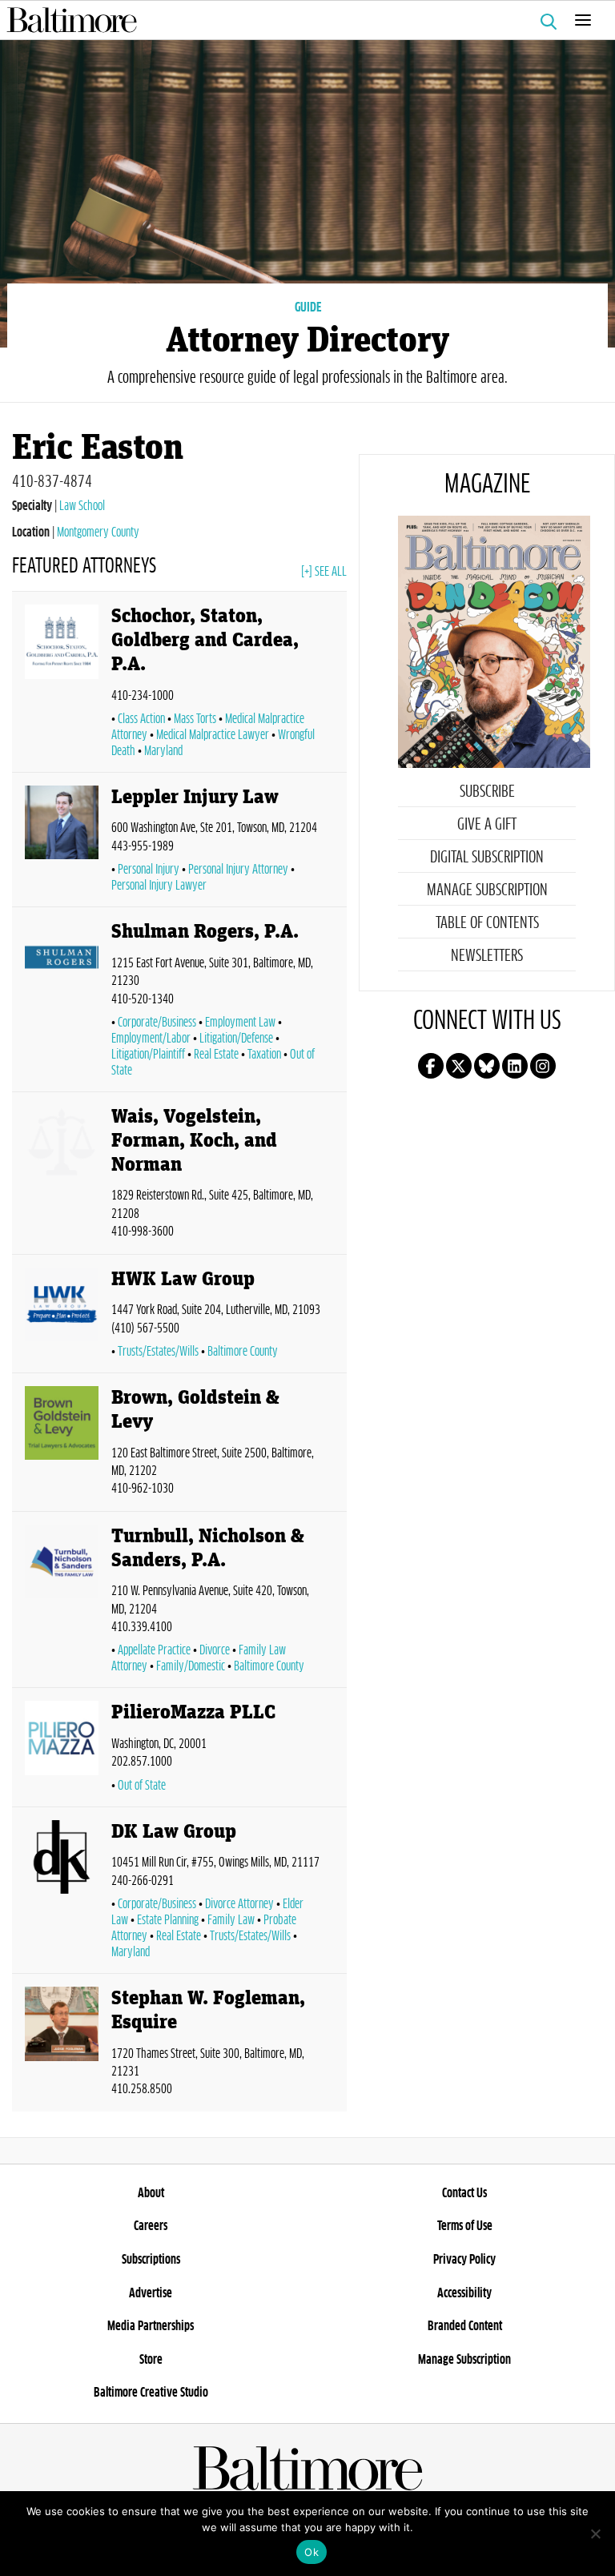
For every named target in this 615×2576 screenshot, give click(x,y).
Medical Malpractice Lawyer (213, 735)
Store (151, 2360)
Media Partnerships (151, 2326)
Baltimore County (243, 1352)
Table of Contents (487, 923)
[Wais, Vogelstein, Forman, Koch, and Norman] (62, 1176)
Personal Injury (149, 870)
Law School (82, 506)
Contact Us (464, 2193)
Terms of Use (465, 2226)
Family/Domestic (191, 1666)
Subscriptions (151, 2260)
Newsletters (487, 956)
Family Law (231, 1920)
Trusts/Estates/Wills (158, 1352)
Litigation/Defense (236, 1039)
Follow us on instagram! (543, 1066)
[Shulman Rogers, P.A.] (62, 1003)
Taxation (264, 1055)
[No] (595, 2534)
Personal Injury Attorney (238, 870)
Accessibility (464, 2293)
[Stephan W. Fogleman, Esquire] (62, 2046)
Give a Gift (487, 825)
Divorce (215, 1650)
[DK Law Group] (62, 1893)
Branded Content (465, 2326)
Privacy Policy (464, 2260)
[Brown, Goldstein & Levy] (62, 1445)
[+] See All (324, 572)
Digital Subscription (487, 858)
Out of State (142, 1786)
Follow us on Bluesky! (487, 1066)
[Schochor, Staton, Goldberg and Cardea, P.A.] (62, 685)
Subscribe (487, 792)
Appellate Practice (154, 1650)
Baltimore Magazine (301, 20)
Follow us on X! (459, 1066)
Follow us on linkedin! (515, 1066)
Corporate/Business (157, 1023)
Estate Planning (168, 1920)
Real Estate (216, 1055)
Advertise (151, 2293)
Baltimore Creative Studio (151, 2393)
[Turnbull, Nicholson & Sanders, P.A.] (62, 1603)
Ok (312, 2552)
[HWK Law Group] (62, 1317)
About (151, 2193)
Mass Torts (195, 719)
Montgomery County (98, 532)
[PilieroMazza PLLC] (62, 1750)
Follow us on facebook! (431, 1066)
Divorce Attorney (239, 1904)
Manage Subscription (487, 890)
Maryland (163, 751)
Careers (151, 2226)
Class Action (141, 719)
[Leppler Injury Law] (62, 843)
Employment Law (240, 1023)
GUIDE (308, 307)
